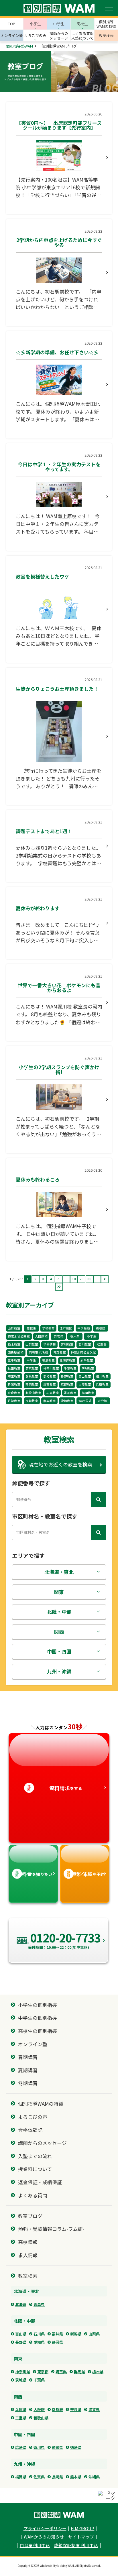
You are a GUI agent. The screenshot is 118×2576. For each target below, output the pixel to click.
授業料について (35, 2169)
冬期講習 (28, 2083)
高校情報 (28, 2242)
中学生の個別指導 (38, 2018)
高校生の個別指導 (38, 2031)
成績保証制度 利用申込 (76, 2545)
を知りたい (34, 1874)
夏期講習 (28, 2070)
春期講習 (28, 2057)
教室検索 (28, 2276)
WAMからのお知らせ (44, 2537)
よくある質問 (33, 2195)
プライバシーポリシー (45, 2529)
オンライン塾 (33, 2044)
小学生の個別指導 (38, 2005)
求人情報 (28, 2255)
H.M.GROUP (82, 2529)
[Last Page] (59, 1287)
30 (89, 1279)
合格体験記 (30, 2130)
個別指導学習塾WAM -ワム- (59, 2515)
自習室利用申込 (35, 2545)
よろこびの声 (33, 2117)
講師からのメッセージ (42, 2143)
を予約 (86, 1874)
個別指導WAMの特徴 (41, 2104)
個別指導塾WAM (19, 46)
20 (82, 1279)
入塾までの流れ (35, 2156)
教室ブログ (30, 2216)
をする (55, 1788)
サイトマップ (81, 2537)
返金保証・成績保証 (40, 2182)
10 (74, 1279)
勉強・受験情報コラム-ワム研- (51, 2229)
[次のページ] (105, 1279)
